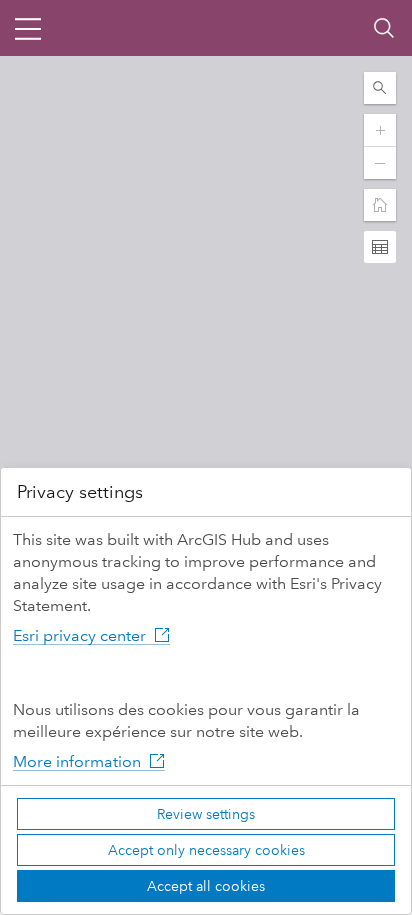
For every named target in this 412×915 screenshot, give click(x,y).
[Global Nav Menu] (28, 28)
